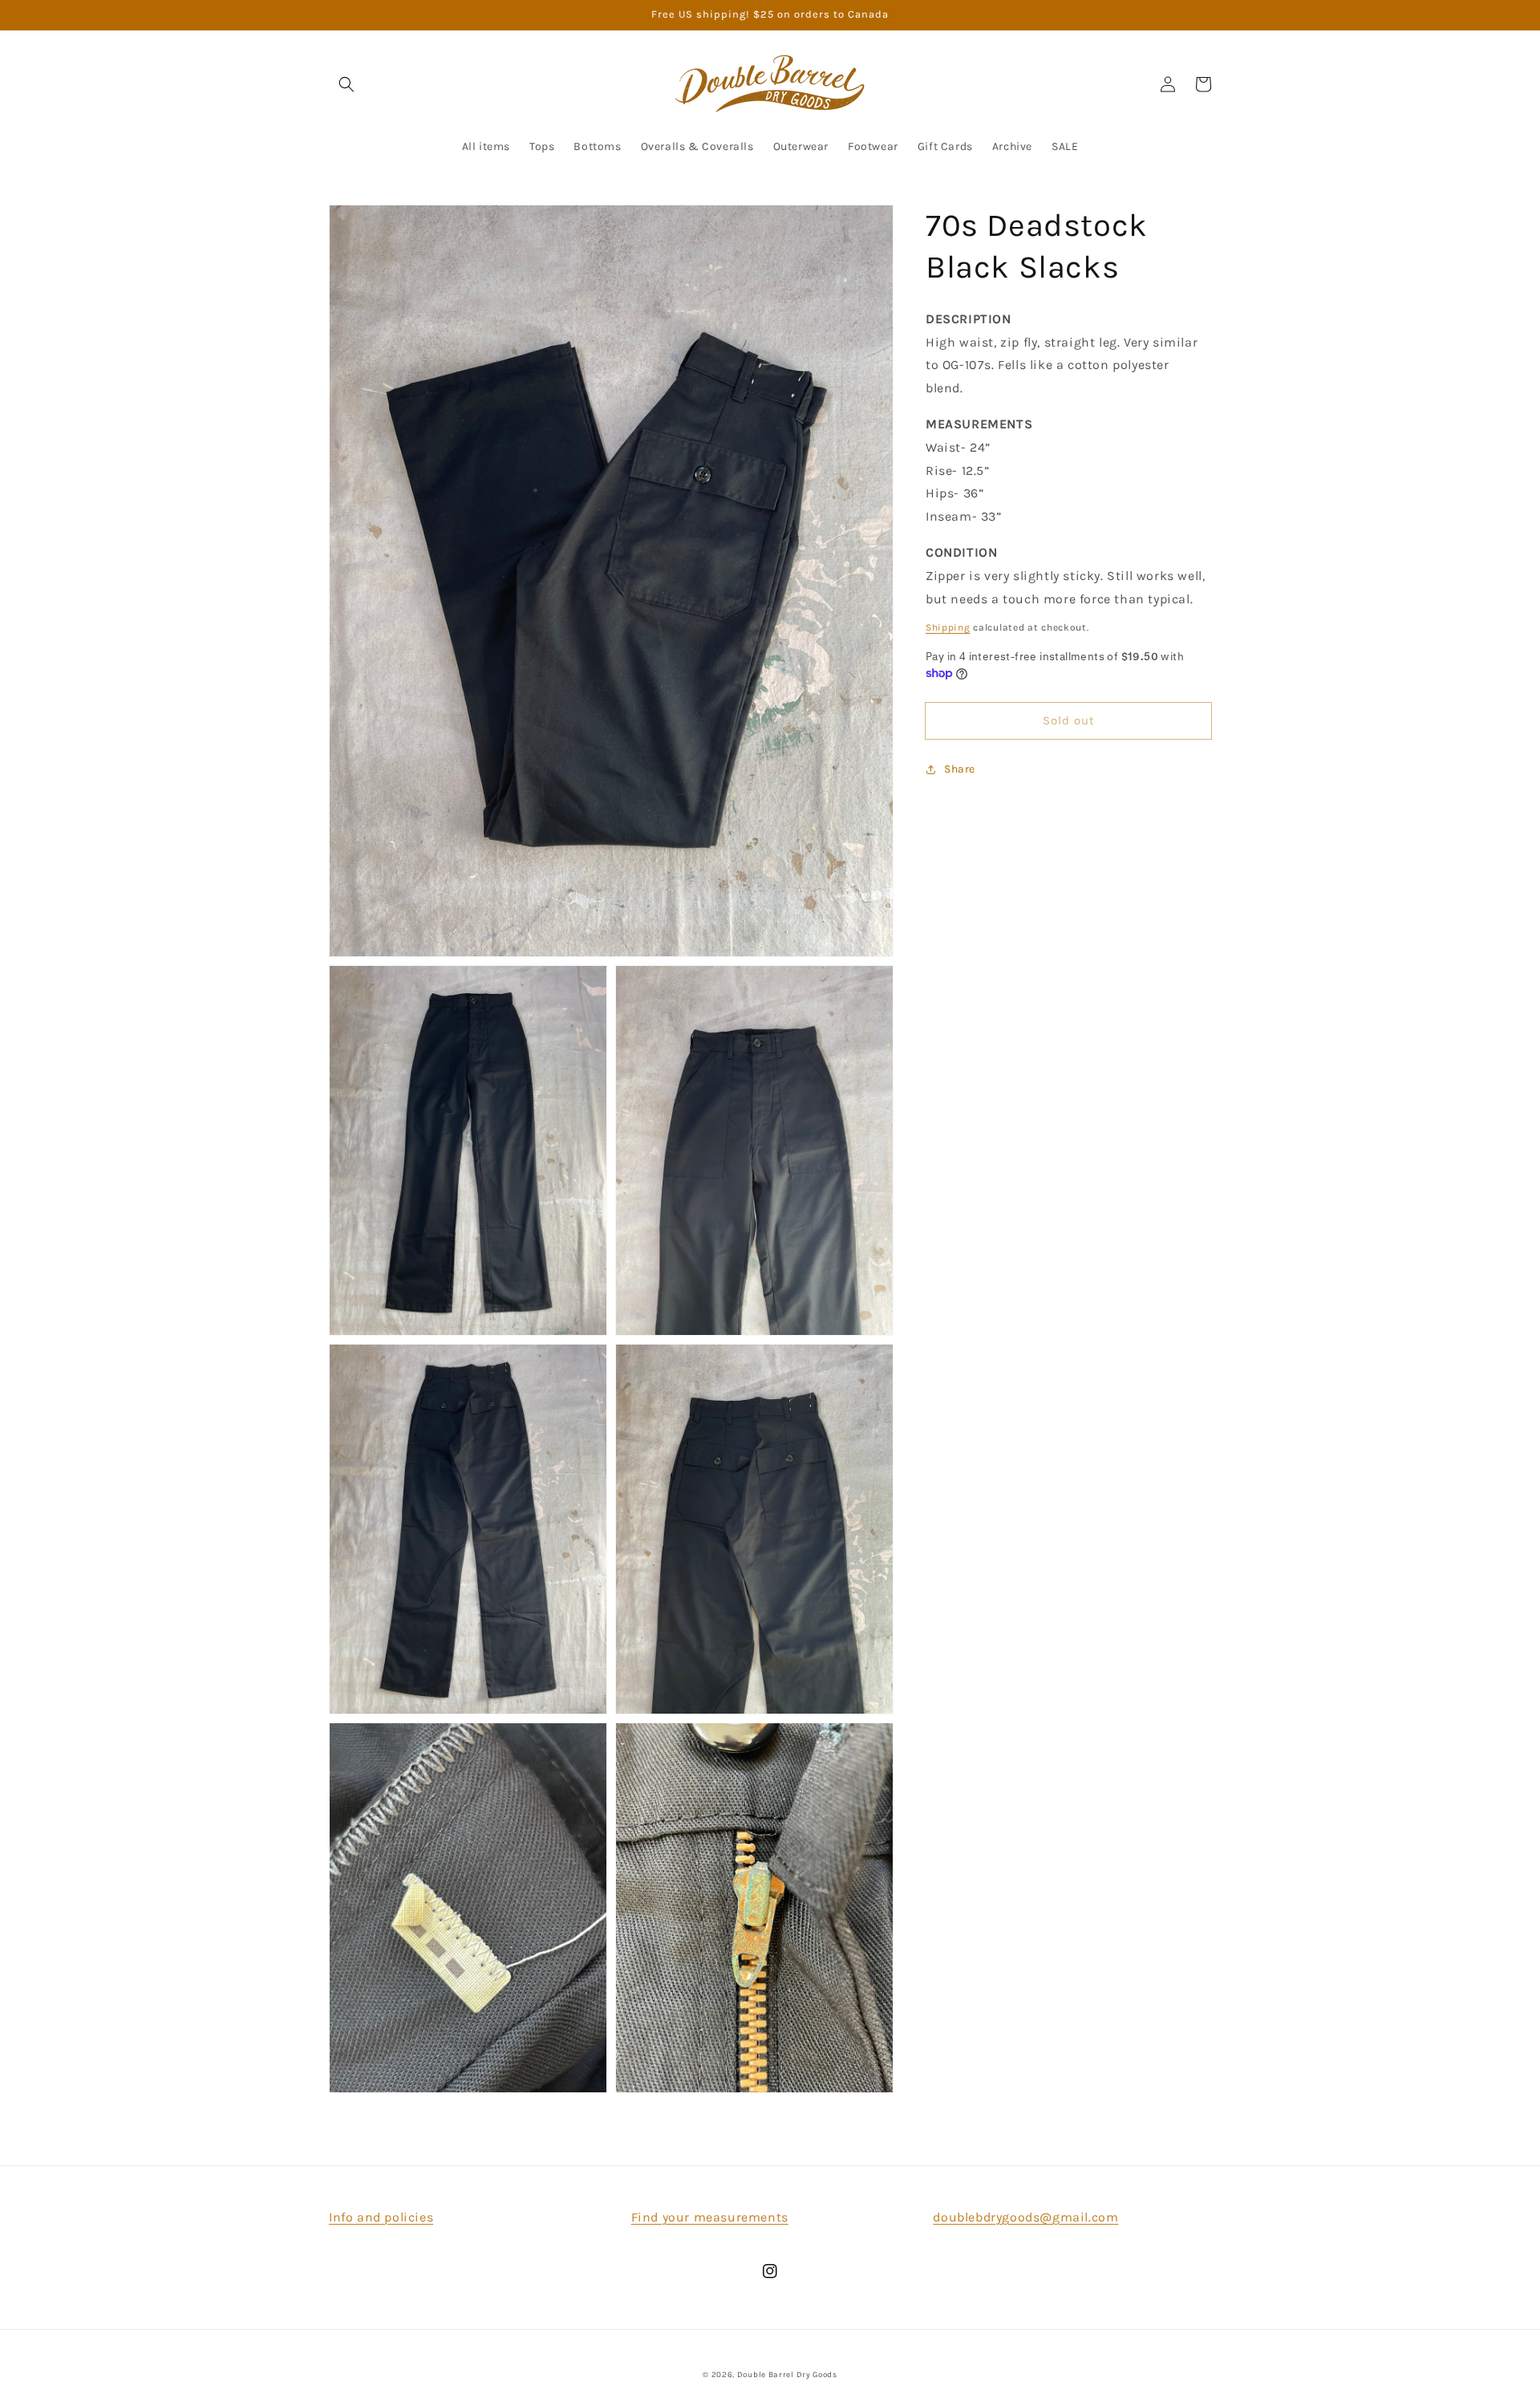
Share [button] (960, 769)
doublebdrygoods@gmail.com (1025, 2217)
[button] (346, 84)
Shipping (948, 627)
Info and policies (381, 2217)
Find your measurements (710, 2217)
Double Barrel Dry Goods (787, 2375)
